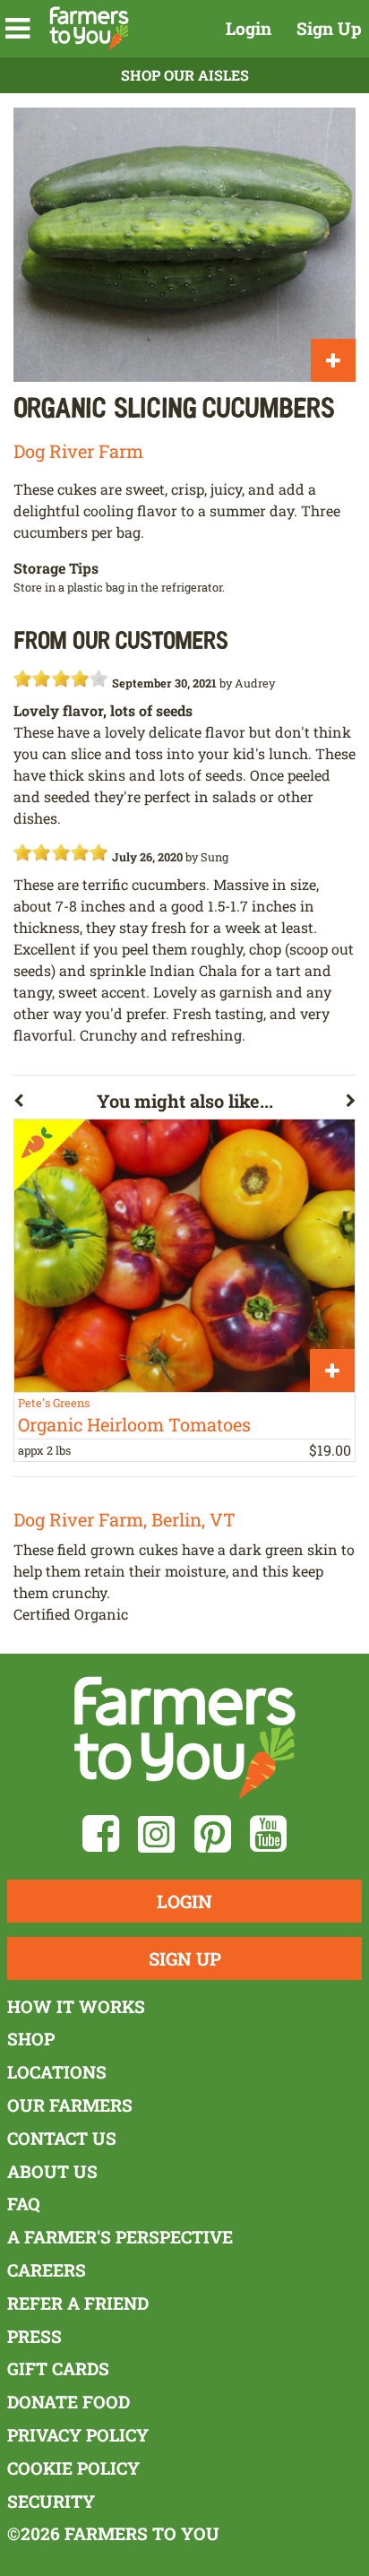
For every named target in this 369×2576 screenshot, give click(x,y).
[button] (17, 29)
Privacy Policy (78, 2435)
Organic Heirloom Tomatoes (134, 1424)
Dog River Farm (78, 451)
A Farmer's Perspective (120, 2237)
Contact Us (62, 2138)
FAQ (24, 2204)
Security (51, 2501)
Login (249, 28)
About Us (52, 2171)
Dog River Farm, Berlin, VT (124, 1519)
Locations (57, 2072)
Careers (47, 2270)
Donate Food (69, 2402)
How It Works (76, 2006)
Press (34, 2336)
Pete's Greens (54, 1403)
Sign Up (329, 28)
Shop (31, 2039)
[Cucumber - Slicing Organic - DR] (184, 245)
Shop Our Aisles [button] (185, 75)
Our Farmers (70, 2105)
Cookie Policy (73, 2468)
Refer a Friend (78, 2303)
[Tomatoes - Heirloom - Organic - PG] (184, 1256)
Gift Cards (58, 2369)
